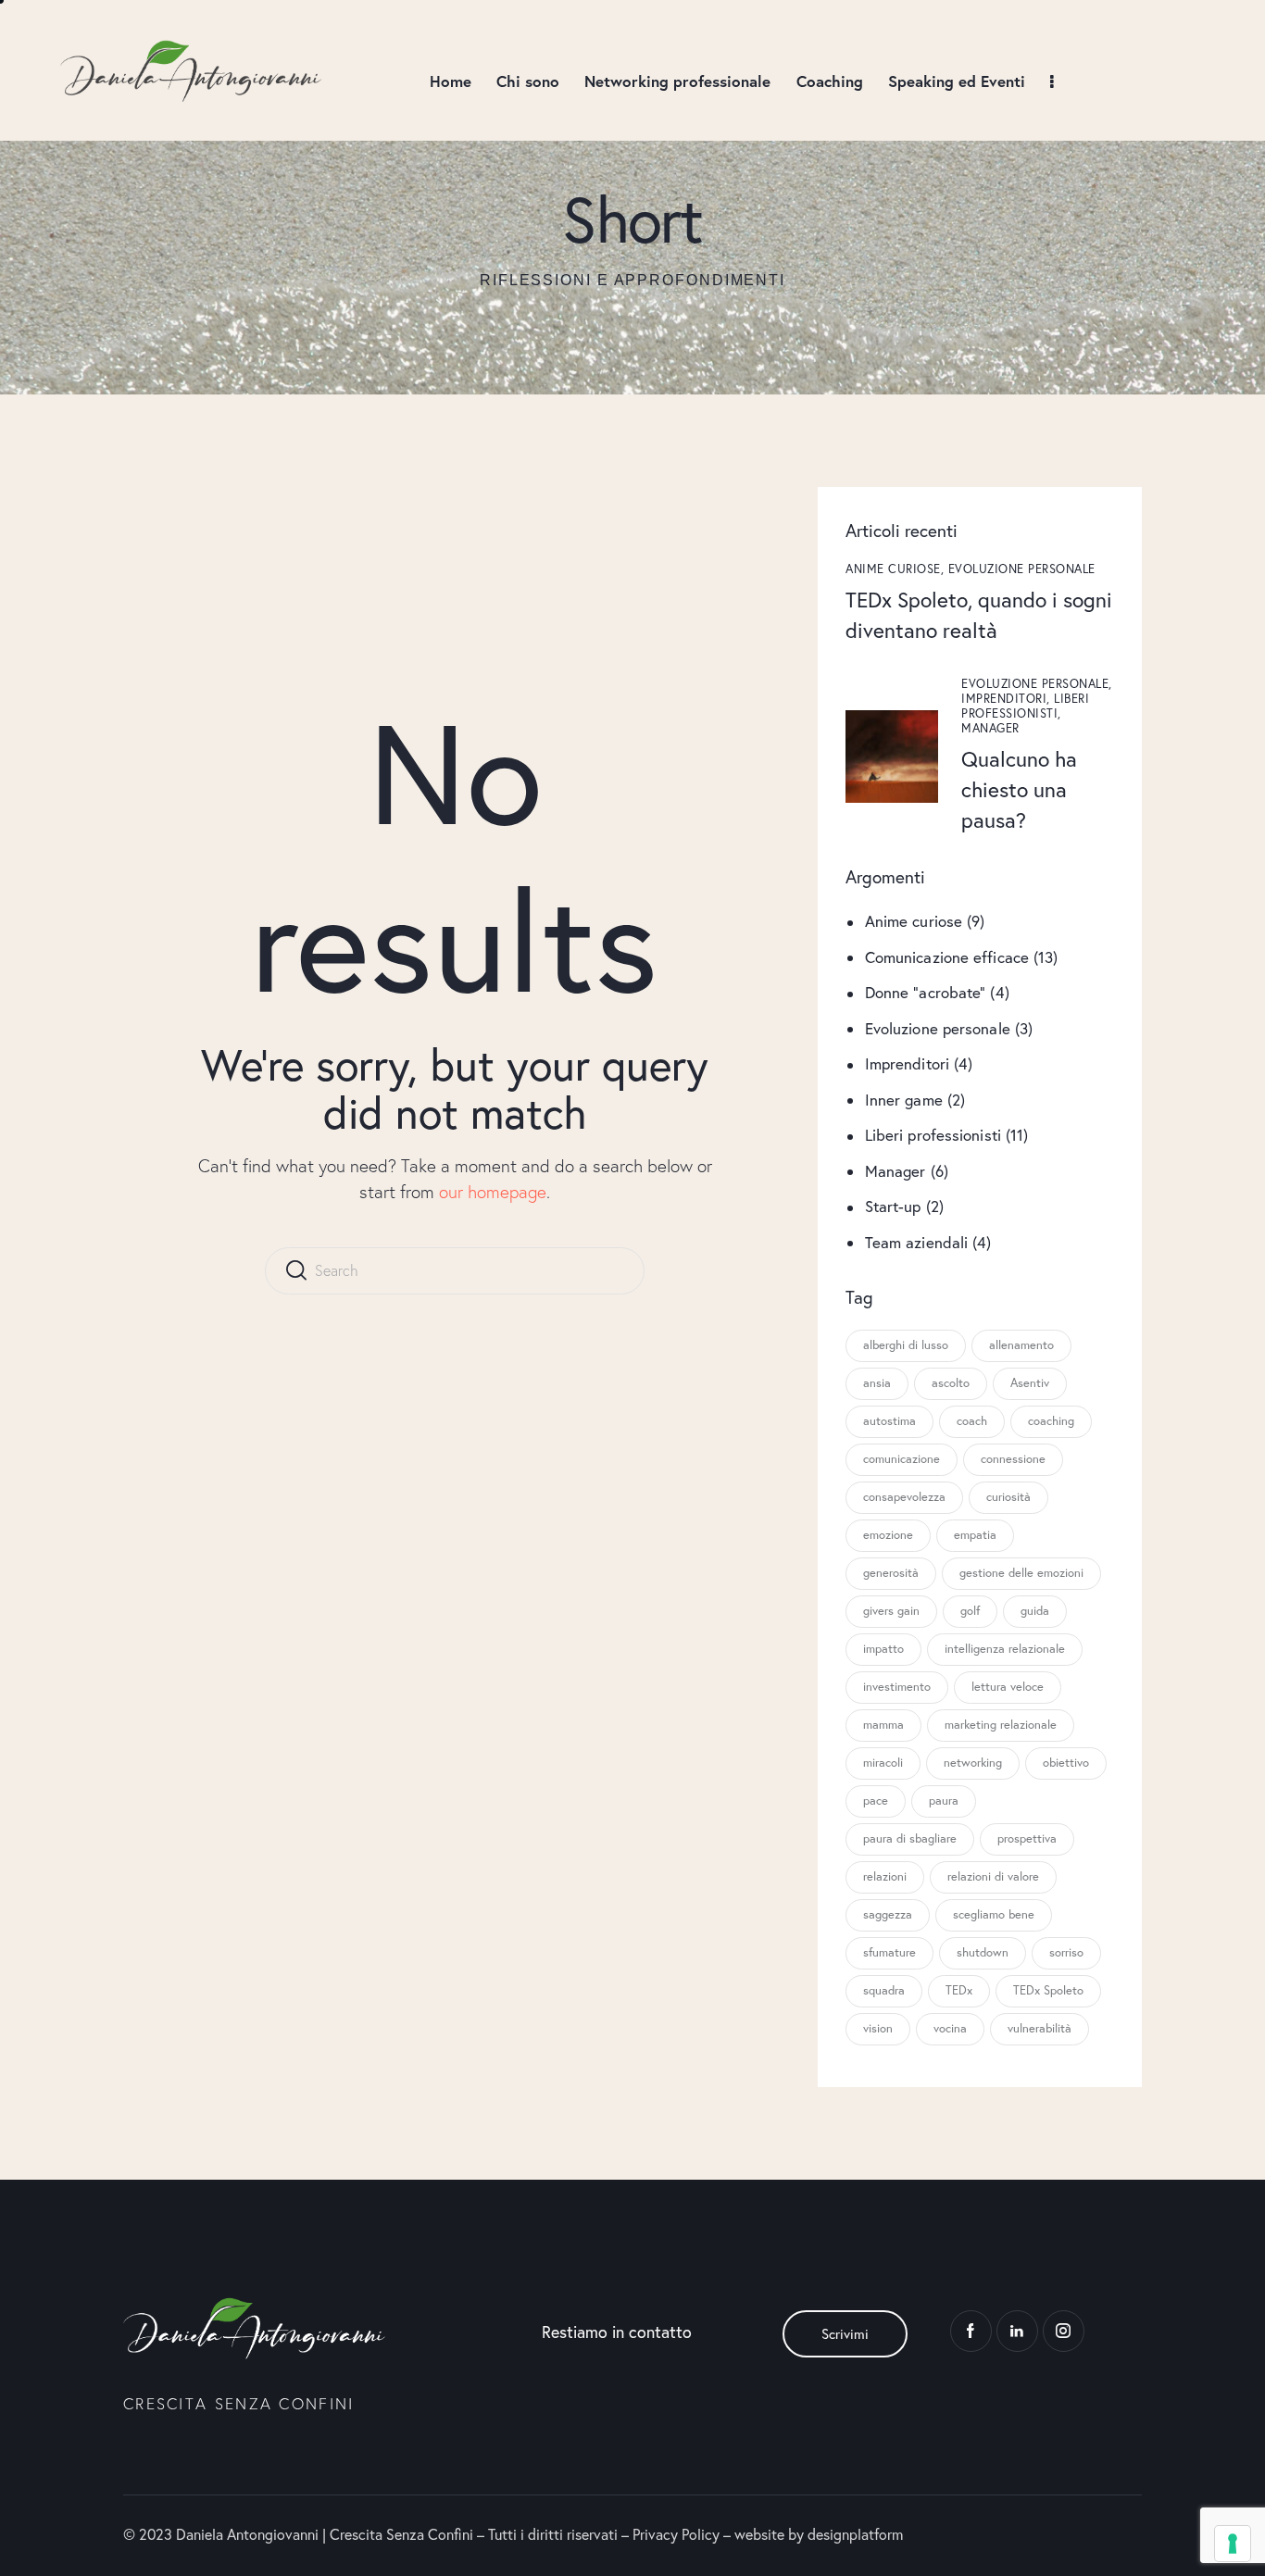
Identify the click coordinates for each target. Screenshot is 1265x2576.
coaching (1051, 1421)
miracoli (883, 1763)
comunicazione (902, 1459)
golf (970, 1611)
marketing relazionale (1001, 1725)
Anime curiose (914, 921)
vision (878, 2028)
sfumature (889, 1952)
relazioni (885, 1876)
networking (973, 1763)
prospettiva (1027, 1838)
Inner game (904, 1099)
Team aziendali (916, 1241)
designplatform (855, 2534)
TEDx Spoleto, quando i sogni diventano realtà (979, 613)
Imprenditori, (1008, 699)
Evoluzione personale (1022, 568)
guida (1035, 1611)
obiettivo (1066, 1763)
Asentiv (1030, 1383)
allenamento (1021, 1345)
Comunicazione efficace (947, 956)
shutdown (983, 1952)
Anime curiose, (897, 568)
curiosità (1008, 1497)
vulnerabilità (1040, 2028)
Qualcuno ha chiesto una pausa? (1019, 789)
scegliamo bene (994, 1914)
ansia (877, 1383)
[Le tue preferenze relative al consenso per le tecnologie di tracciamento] (1233, 2544)
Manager (990, 728)
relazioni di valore (993, 1876)
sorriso (1066, 1952)
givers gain (891, 1611)
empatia (975, 1535)
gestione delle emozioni (1021, 1573)
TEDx (959, 1990)
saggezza (888, 1914)
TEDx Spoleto (1048, 1990)
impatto (883, 1649)
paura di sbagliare (910, 1838)
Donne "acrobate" (926, 992)
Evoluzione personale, (1037, 684)
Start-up (893, 1206)
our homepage (493, 1191)
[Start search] (296, 1271)
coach (972, 1421)
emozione (888, 1535)
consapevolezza (904, 1497)
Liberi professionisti (933, 1135)
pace (876, 1801)
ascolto (951, 1383)
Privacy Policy (676, 2534)
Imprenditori (907, 1063)
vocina (950, 2028)
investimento (897, 1687)
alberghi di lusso (906, 1345)
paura (944, 1801)
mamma (883, 1725)
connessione (1013, 1459)
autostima (889, 1421)
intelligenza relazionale (1005, 1649)
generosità (891, 1573)
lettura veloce (1008, 1687)
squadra (884, 1990)
